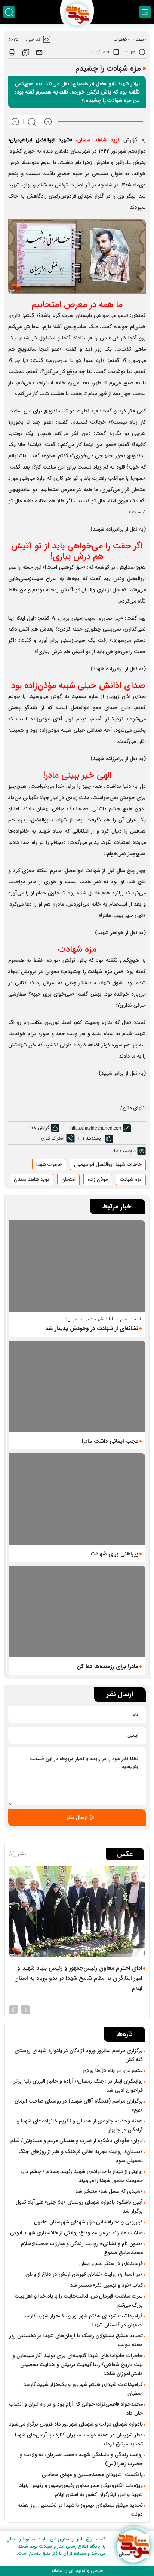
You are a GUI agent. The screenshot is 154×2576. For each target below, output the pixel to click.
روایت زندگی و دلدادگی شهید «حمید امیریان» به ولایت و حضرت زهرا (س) (81, 2459)
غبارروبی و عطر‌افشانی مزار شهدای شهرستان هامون (88, 2222)
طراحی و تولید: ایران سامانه (77, 2571)
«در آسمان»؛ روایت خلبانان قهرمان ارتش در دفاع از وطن (84, 2274)
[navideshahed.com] (133, 2546)
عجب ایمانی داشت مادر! (110, 1441)
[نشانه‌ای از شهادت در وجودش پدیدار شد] (77, 1266)
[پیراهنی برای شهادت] (77, 1499)
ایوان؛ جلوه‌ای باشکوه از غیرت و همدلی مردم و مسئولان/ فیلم (77, 2141)
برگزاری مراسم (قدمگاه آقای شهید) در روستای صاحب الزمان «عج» (79, 2106)
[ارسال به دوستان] (39, 52)
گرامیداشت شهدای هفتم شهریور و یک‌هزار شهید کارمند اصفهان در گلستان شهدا (83, 2320)
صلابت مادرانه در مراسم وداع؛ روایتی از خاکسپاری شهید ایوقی (76, 2233)
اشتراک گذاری (52, 1138)
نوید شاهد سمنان (32, 1179)
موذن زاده (98, 1179)
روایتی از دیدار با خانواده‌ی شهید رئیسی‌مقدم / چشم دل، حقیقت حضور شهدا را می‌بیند (82, 2176)
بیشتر (22, 1854)
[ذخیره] (26, 52)
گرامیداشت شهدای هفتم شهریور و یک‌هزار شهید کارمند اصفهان (83, 2389)
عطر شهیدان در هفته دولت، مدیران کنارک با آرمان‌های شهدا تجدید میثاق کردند (79, 2439)
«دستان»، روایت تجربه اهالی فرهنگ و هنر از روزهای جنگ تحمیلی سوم (81, 2156)
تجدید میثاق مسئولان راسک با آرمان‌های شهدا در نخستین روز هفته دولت (76, 2340)
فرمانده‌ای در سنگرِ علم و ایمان (111, 2263)
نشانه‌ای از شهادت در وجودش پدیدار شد (92, 1329)
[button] (26, 2009)
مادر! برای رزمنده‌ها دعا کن (107, 1667)
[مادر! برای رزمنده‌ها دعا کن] (77, 1612)
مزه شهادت (131, 1179)
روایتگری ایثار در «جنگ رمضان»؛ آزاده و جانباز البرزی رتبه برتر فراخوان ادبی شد (78, 2086)
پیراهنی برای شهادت (114, 1554)
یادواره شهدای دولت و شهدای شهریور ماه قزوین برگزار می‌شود (76, 2424)
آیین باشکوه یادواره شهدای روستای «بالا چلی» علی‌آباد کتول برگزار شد (79, 2207)
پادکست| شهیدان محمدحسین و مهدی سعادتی (92, 2475)
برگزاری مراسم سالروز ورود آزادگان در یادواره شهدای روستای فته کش (79, 2055)
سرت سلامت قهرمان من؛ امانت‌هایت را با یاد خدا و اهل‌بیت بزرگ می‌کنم (79, 2301)
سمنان (138, 39)
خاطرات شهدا (49, 1164)
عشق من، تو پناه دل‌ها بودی (113, 2070)
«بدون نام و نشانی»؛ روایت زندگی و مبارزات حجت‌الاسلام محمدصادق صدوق (82, 2248)
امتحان (68, 1179)
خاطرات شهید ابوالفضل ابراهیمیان (108, 1164)
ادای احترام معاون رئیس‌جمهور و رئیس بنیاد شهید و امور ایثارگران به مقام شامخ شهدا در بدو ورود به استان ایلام (78, 1978)
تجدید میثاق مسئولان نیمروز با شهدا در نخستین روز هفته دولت (80, 2510)
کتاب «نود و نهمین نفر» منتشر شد (106, 2285)
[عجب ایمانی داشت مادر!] (77, 1386)
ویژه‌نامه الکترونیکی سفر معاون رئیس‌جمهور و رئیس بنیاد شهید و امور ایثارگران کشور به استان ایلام (81, 2490)
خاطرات (120, 39)
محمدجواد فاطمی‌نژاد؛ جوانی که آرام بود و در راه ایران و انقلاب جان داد (76, 2409)
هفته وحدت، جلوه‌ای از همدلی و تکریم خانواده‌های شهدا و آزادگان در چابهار (80, 2125)
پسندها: (93, 1138)
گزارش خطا (39, 1128)
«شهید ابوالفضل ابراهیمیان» (40, 140)
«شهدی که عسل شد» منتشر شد (109, 2191)
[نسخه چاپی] (12, 52)
